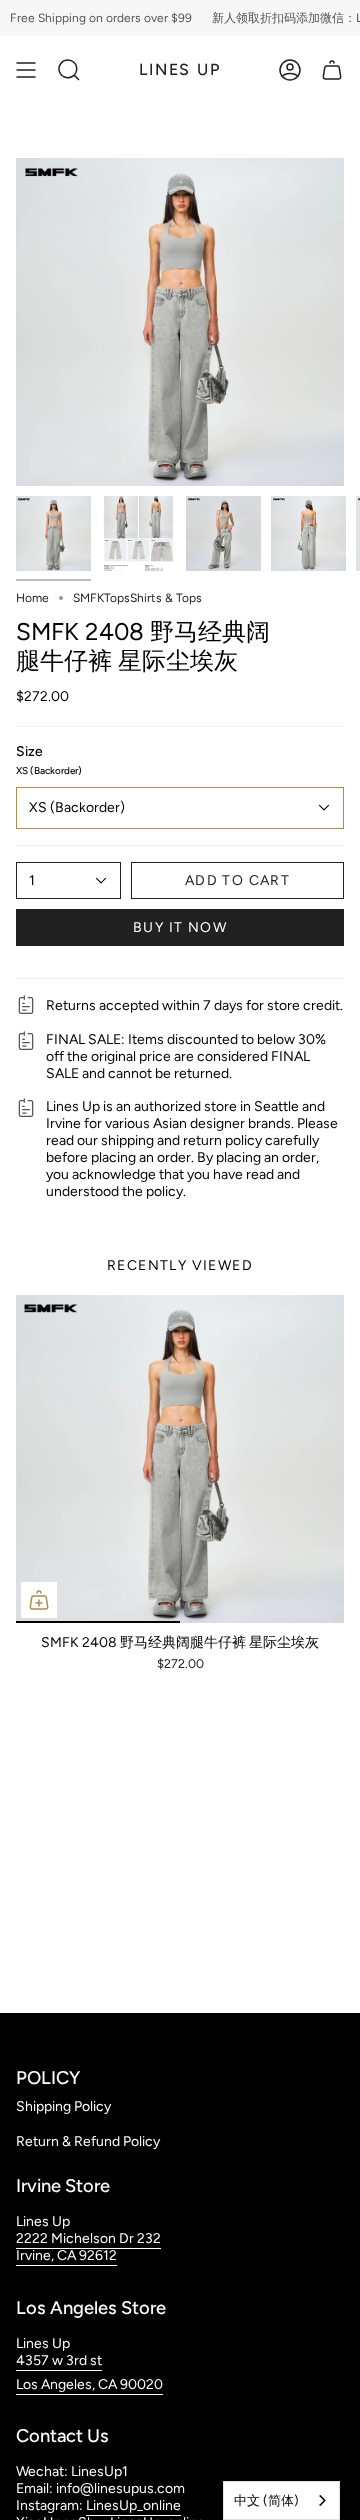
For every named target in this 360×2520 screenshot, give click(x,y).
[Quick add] (39, 1600)
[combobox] (281, 2500)
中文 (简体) (266, 2500)
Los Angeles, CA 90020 (89, 2384)
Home (32, 598)
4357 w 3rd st (59, 2360)
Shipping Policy (63, 2106)
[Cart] (332, 70)
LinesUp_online (133, 2505)
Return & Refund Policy (88, 2141)
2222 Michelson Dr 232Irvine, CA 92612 (88, 2247)
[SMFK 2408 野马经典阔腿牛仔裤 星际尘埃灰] (180, 1459)
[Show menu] (26, 70)
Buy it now (180, 927)
